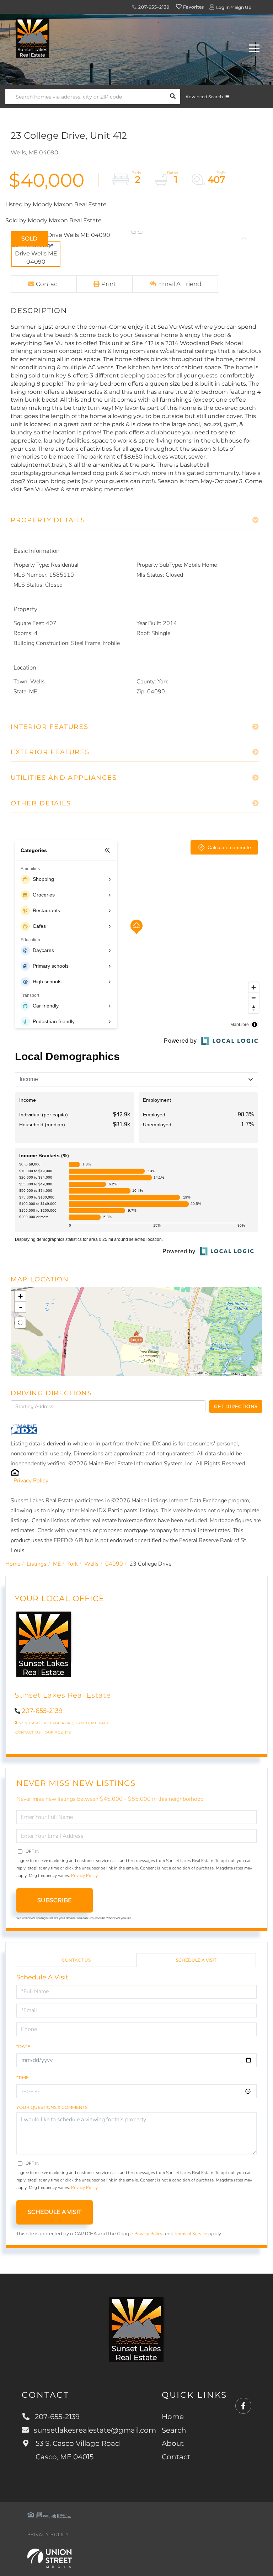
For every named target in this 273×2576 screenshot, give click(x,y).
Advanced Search (204, 97)
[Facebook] (243, 2406)
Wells (92, 1564)
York (73, 1564)
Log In (223, 7)
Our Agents (58, 1732)
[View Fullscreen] (20, 1323)
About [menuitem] (173, 2443)
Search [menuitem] (174, 2430)
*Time (23, 2077)
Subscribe (55, 1900)
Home (13, 1564)
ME (57, 1564)
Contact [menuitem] (176, 2457)
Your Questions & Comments (52, 2107)
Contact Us (28, 1732)
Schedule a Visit (196, 1960)
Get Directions (236, 1406)
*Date (23, 2046)
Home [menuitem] (173, 2417)
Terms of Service (191, 2234)
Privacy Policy (31, 1481)
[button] (173, 97)
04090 (114, 1564)
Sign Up (243, 7)
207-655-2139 (153, 7)
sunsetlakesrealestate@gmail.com (95, 2430)
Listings (37, 1564)
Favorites (193, 7)
